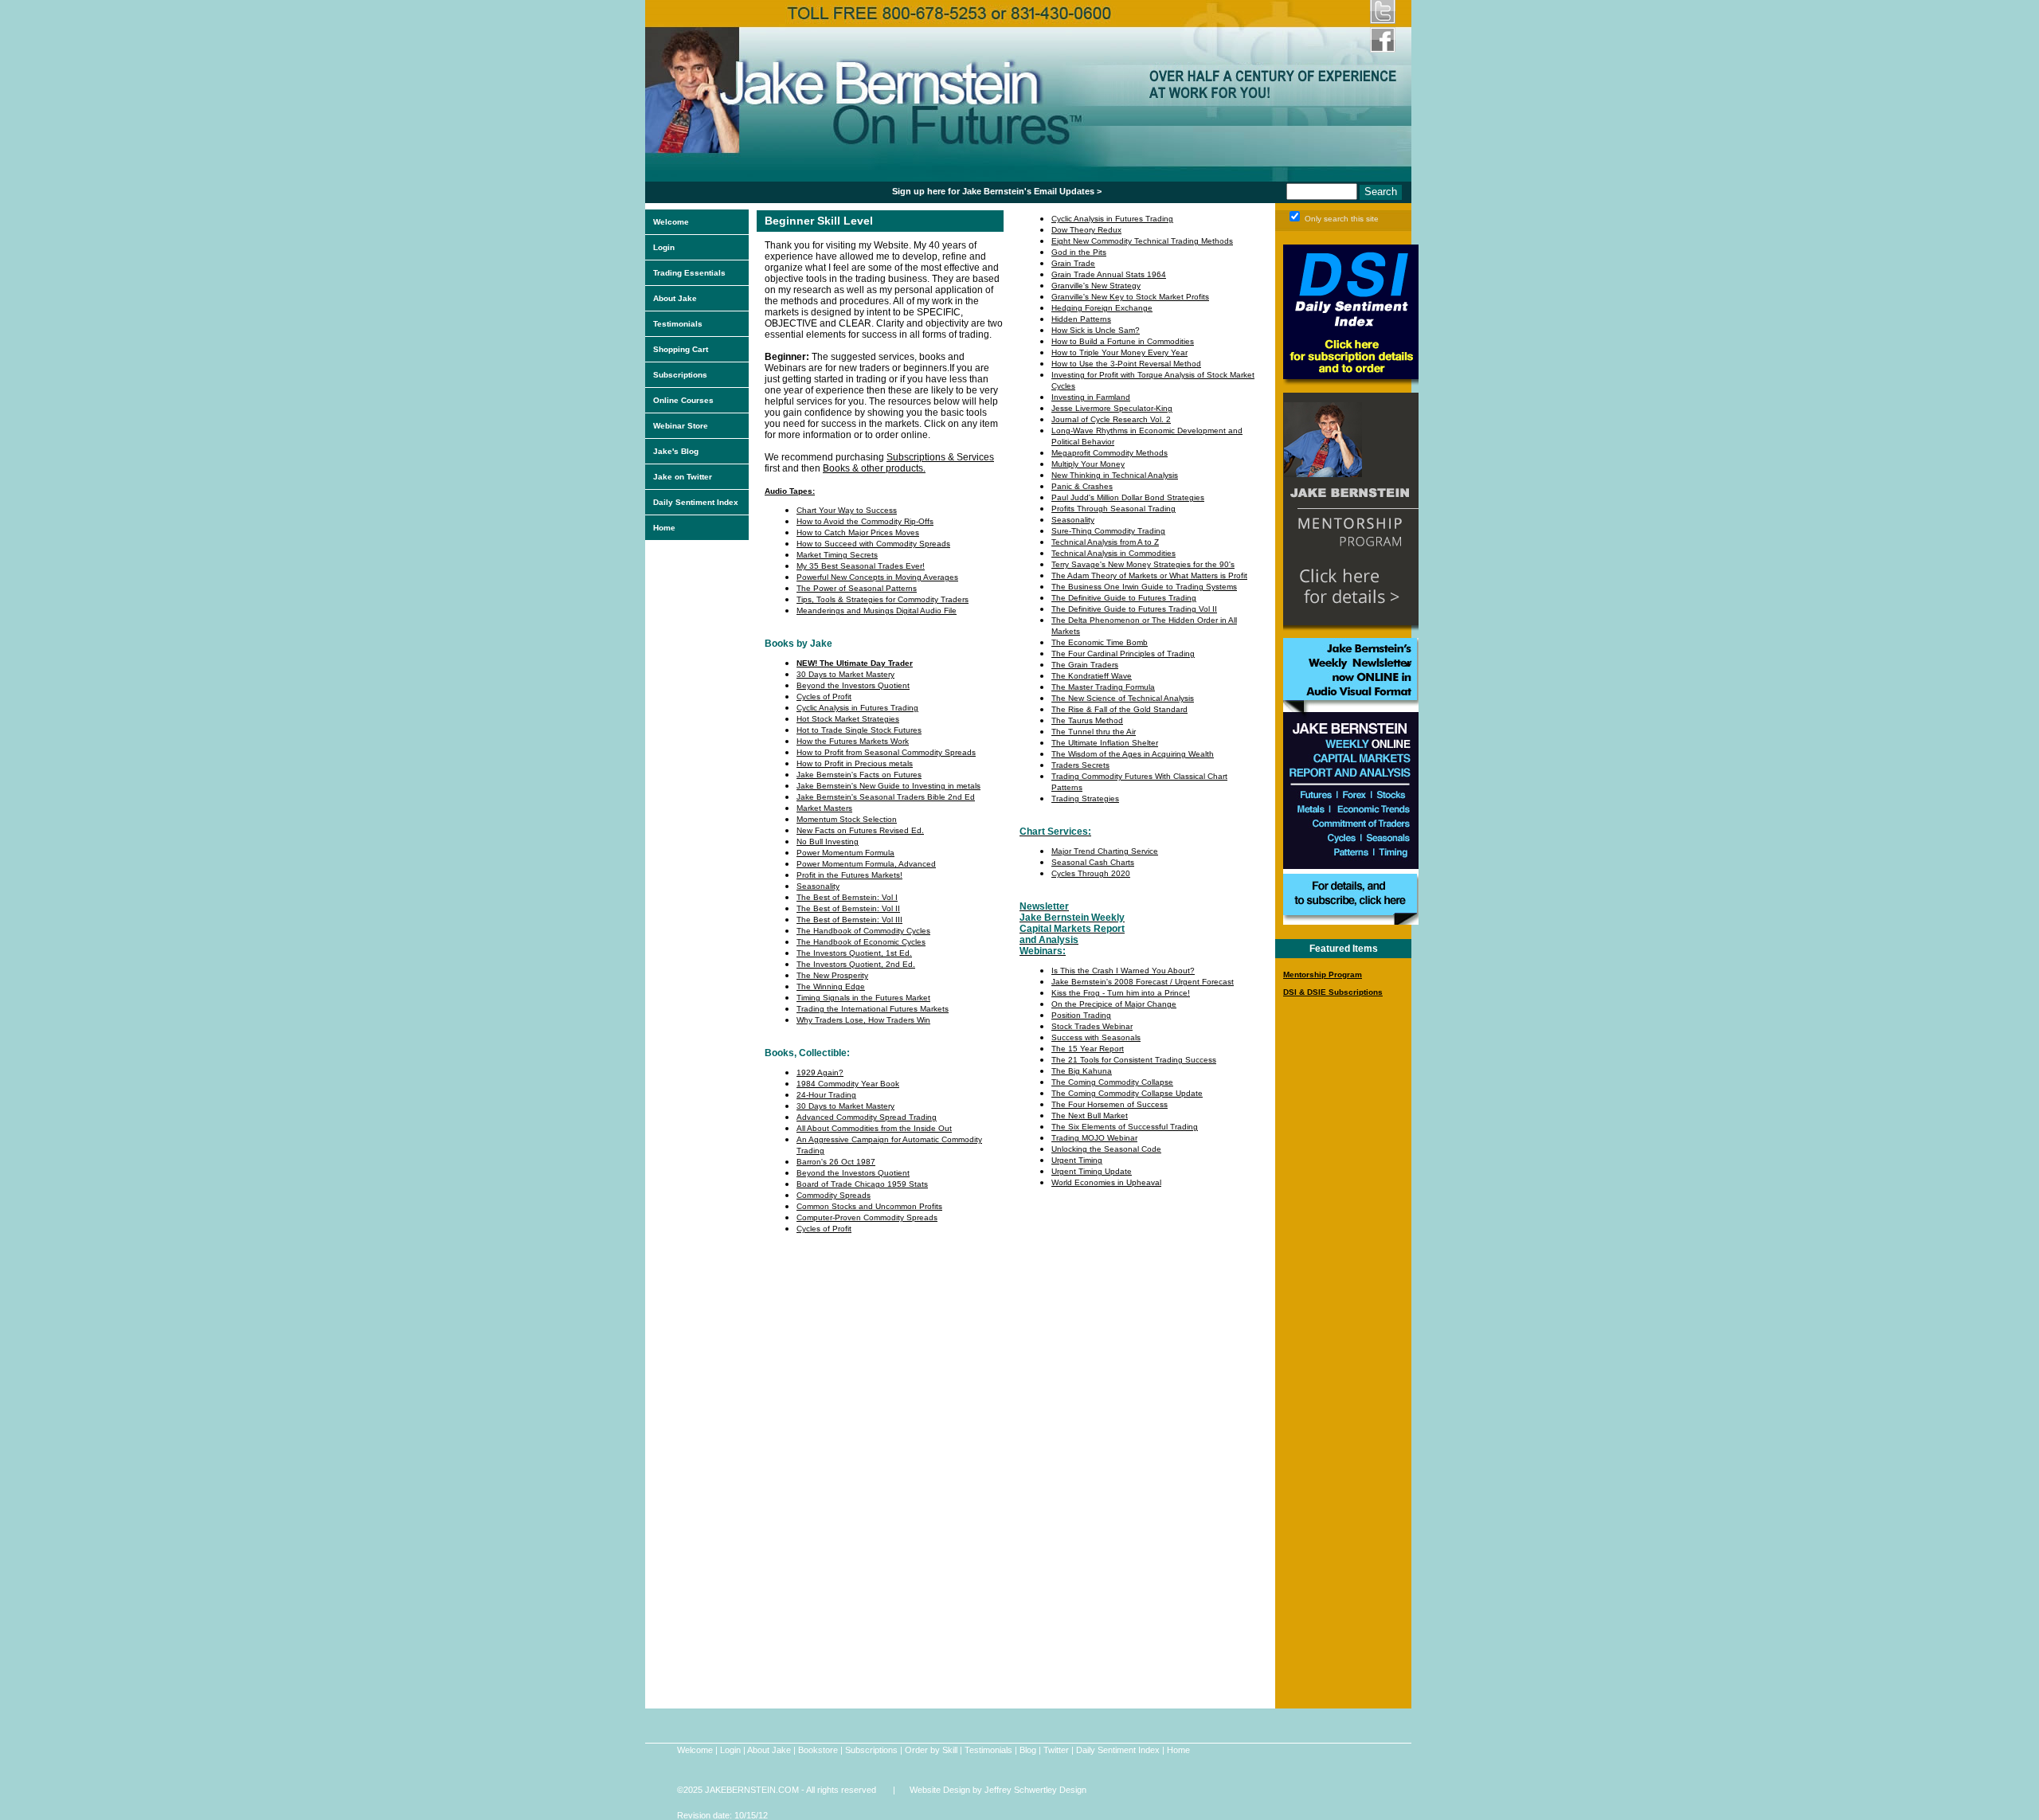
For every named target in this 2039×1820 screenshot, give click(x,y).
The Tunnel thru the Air (1094, 732)
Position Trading (1081, 1015)
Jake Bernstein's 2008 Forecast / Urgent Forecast (1143, 982)
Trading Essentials (689, 273)
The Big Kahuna (1082, 1071)
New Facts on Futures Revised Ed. (860, 830)
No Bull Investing (828, 842)
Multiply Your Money (1088, 464)
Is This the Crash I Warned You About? (1123, 971)
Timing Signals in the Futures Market (863, 998)
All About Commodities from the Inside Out (874, 1128)
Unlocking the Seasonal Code (1106, 1149)
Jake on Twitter (683, 477)
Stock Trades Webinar (1092, 1026)
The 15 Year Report (1088, 1049)
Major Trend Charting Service (1105, 851)
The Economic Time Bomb (1100, 642)
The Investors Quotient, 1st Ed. (854, 953)
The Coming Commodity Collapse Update (1127, 1093)
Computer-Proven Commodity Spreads (867, 1217)
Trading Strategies (1085, 798)
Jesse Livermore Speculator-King (1112, 408)
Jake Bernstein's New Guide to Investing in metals (888, 786)
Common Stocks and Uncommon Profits (869, 1206)
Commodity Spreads (834, 1195)
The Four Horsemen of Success (1110, 1104)
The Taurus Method (1087, 720)
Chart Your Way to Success (847, 510)
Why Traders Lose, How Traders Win (863, 1020)
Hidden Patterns (1081, 319)
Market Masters (824, 808)
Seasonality (818, 886)
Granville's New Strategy (1096, 286)
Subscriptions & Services (940, 457)
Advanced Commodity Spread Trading (867, 1117)
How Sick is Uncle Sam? (1096, 330)
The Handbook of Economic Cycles (861, 942)
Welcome (671, 222)
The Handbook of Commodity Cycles (863, 931)
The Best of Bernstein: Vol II (848, 908)
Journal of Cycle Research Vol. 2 (1111, 419)
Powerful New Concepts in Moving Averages (877, 577)
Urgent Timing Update (1092, 1171)
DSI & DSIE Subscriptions (1333, 992)
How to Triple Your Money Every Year (1119, 352)
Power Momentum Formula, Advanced (866, 864)
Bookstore (818, 1750)
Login (664, 247)
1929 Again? (820, 1072)
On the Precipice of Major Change (1114, 1004)
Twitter (1056, 1750)
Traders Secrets (1080, 765)
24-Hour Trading (826, 1095)
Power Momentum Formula (845, 853)
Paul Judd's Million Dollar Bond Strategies (1128, 497)
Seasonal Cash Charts (1093, 862)
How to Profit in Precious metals (855, 763)
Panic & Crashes (1082, 486)
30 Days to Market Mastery (845, 674)
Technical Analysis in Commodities (1113, 553)
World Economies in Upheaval (1106, 1182)
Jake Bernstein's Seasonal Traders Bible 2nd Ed (886, 797)
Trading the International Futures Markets (873, 1009)
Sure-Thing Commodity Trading (1108, 531)
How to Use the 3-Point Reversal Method (1126, 364)
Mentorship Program (1323, 975)
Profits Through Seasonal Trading (1113, 509)
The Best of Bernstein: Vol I (847, 897)
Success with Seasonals (1096, 1037)
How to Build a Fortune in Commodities (1123, 341)
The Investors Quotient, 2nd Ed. (856, 964)
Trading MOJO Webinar (1094, 1138)
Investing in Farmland (1091, 397)
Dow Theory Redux (1086, 230)
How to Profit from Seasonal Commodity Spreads (886, 752)
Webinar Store (681, 426)
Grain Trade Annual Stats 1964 (1109, 274)
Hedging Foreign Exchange (1102, 308)
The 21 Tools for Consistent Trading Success (1134, 1060)
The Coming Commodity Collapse (1112, 1082)
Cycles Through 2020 (1091, 873)
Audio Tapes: (790, 491)
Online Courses (683, 400)
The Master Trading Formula (1103, 687)
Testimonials (678, 324)
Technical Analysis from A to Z (1105, 542)
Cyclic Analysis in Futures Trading (857, 708)
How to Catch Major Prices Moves (858, 532)
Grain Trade (1073, 263)
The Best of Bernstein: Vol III (849, 920)
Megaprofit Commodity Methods (1110, 453)
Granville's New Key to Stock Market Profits (1130, 297)
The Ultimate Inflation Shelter (1105, 743)
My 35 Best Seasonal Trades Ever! (861, 566)
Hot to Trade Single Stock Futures (859, 730)
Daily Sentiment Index (696, 502)
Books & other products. (874, 468)
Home (664, 528)
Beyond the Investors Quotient (853, 685)
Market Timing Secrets (837, 555)
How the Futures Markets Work (853, 741)
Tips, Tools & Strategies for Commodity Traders (883, 599)
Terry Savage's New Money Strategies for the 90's (1143, 564)
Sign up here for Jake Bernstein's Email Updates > (997, 191)
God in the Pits (1079, 252)
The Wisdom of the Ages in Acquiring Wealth (1133, 754)
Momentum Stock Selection (847, 819)
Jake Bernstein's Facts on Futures (859, 775)
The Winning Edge (831, 986)
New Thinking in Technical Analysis (1115, 475)
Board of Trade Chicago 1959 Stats (862, 1184)
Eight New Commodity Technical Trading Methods (1142, 241)
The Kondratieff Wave (1092, 676)
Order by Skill (931, 1750)
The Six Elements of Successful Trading (1125, 1127)
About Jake (675, 298)
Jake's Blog (676, 451)
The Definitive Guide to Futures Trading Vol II (1134, 609)
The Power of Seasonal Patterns (857, 588)
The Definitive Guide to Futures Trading (1124, 598)
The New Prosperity (832, 975)
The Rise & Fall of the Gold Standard (1119, 709)
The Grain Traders (1085, 665)
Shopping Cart (681, 349)
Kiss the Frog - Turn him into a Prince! (1121, 993)
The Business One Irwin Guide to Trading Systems (1144, 587)
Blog (1028, 1750)
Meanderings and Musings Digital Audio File (877, 611)
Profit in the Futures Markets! (849, 875)
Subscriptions (680, 375)
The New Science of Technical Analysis (1123, 698)
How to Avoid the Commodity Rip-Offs (865, 521)
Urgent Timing (1077, 1160)
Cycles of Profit (824, 697)
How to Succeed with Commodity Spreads (873, 544)
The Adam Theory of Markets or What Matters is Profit (1149, 575)
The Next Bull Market (1090, 1115)
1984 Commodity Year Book (848, 1084)
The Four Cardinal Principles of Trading (1123, 654)
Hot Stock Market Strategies (848, 719)
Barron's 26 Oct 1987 (836, 1162)
